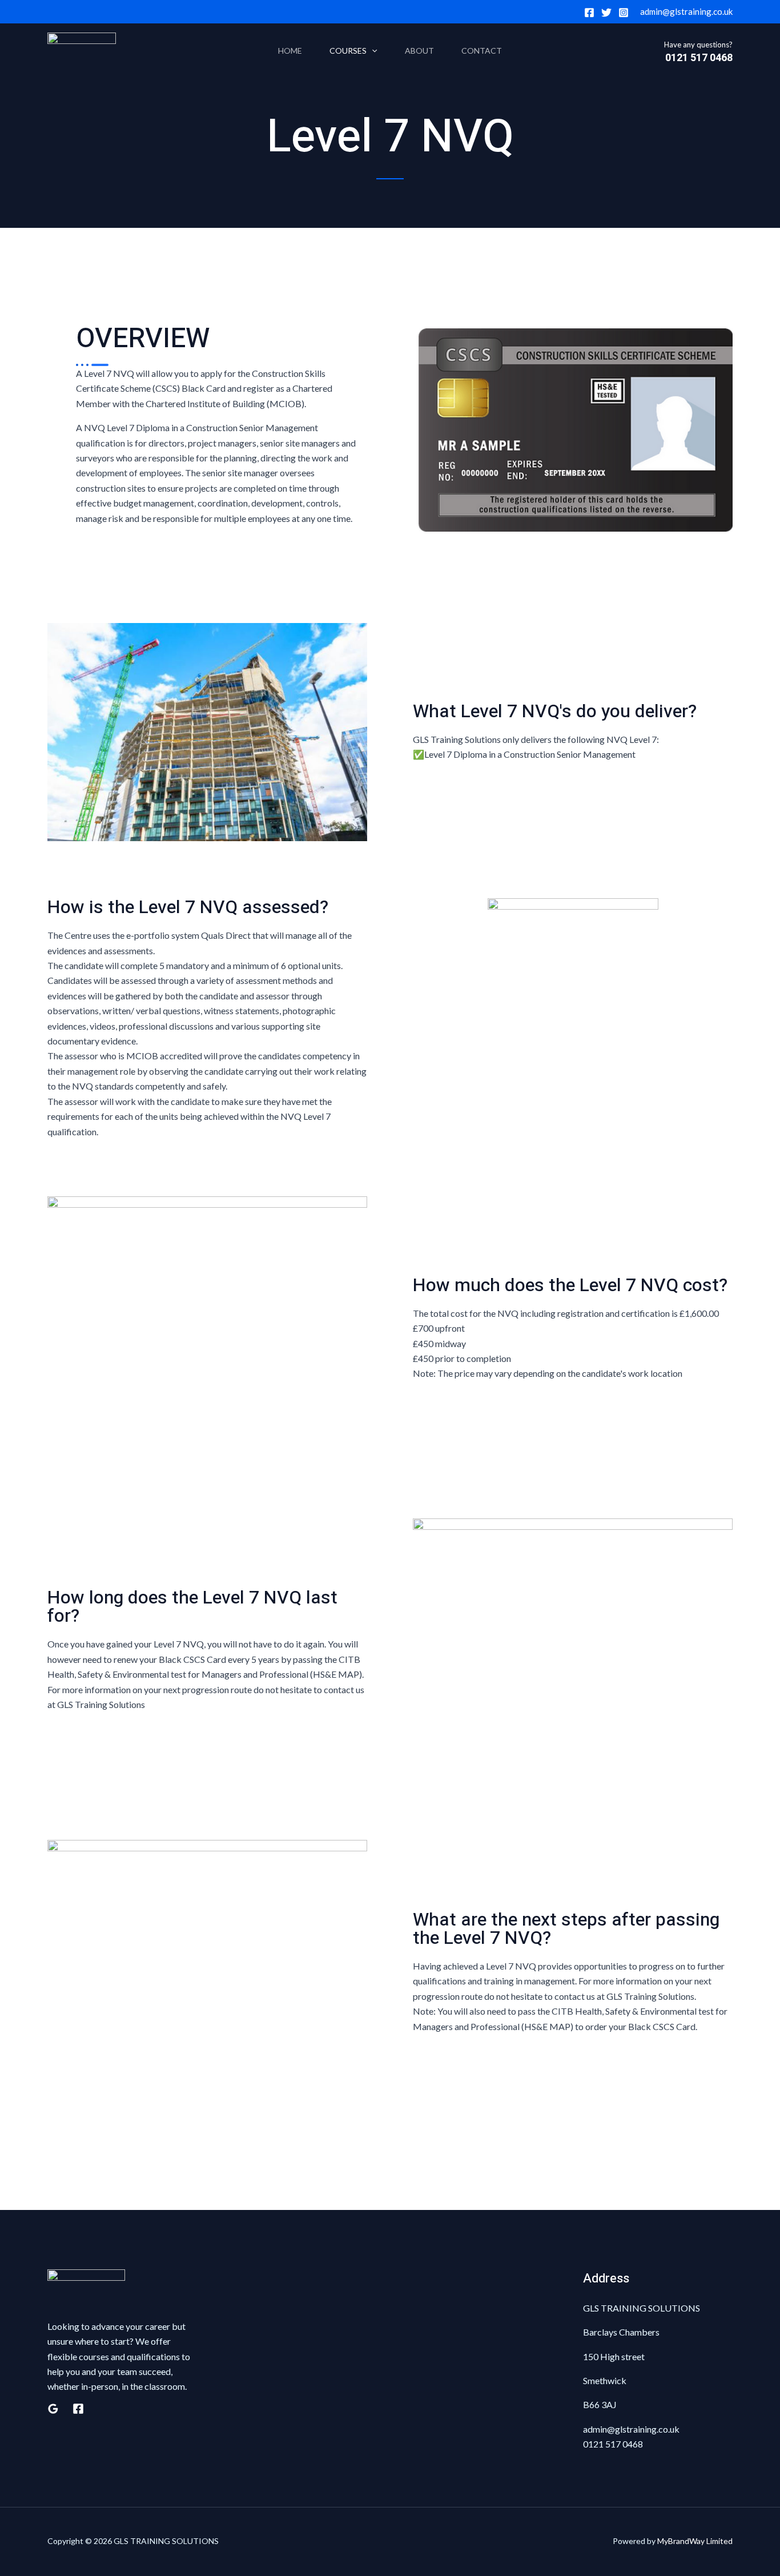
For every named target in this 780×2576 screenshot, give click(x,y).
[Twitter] (606, 13)
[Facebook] (589, 13)
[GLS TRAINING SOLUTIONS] (82, 51)
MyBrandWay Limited (695, 2541)
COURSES (348, 51)
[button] (372, 51)
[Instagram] (624, 13)
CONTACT (482, 51)
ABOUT (419, 51)
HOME (290, 51)
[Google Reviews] (53, 2409)
